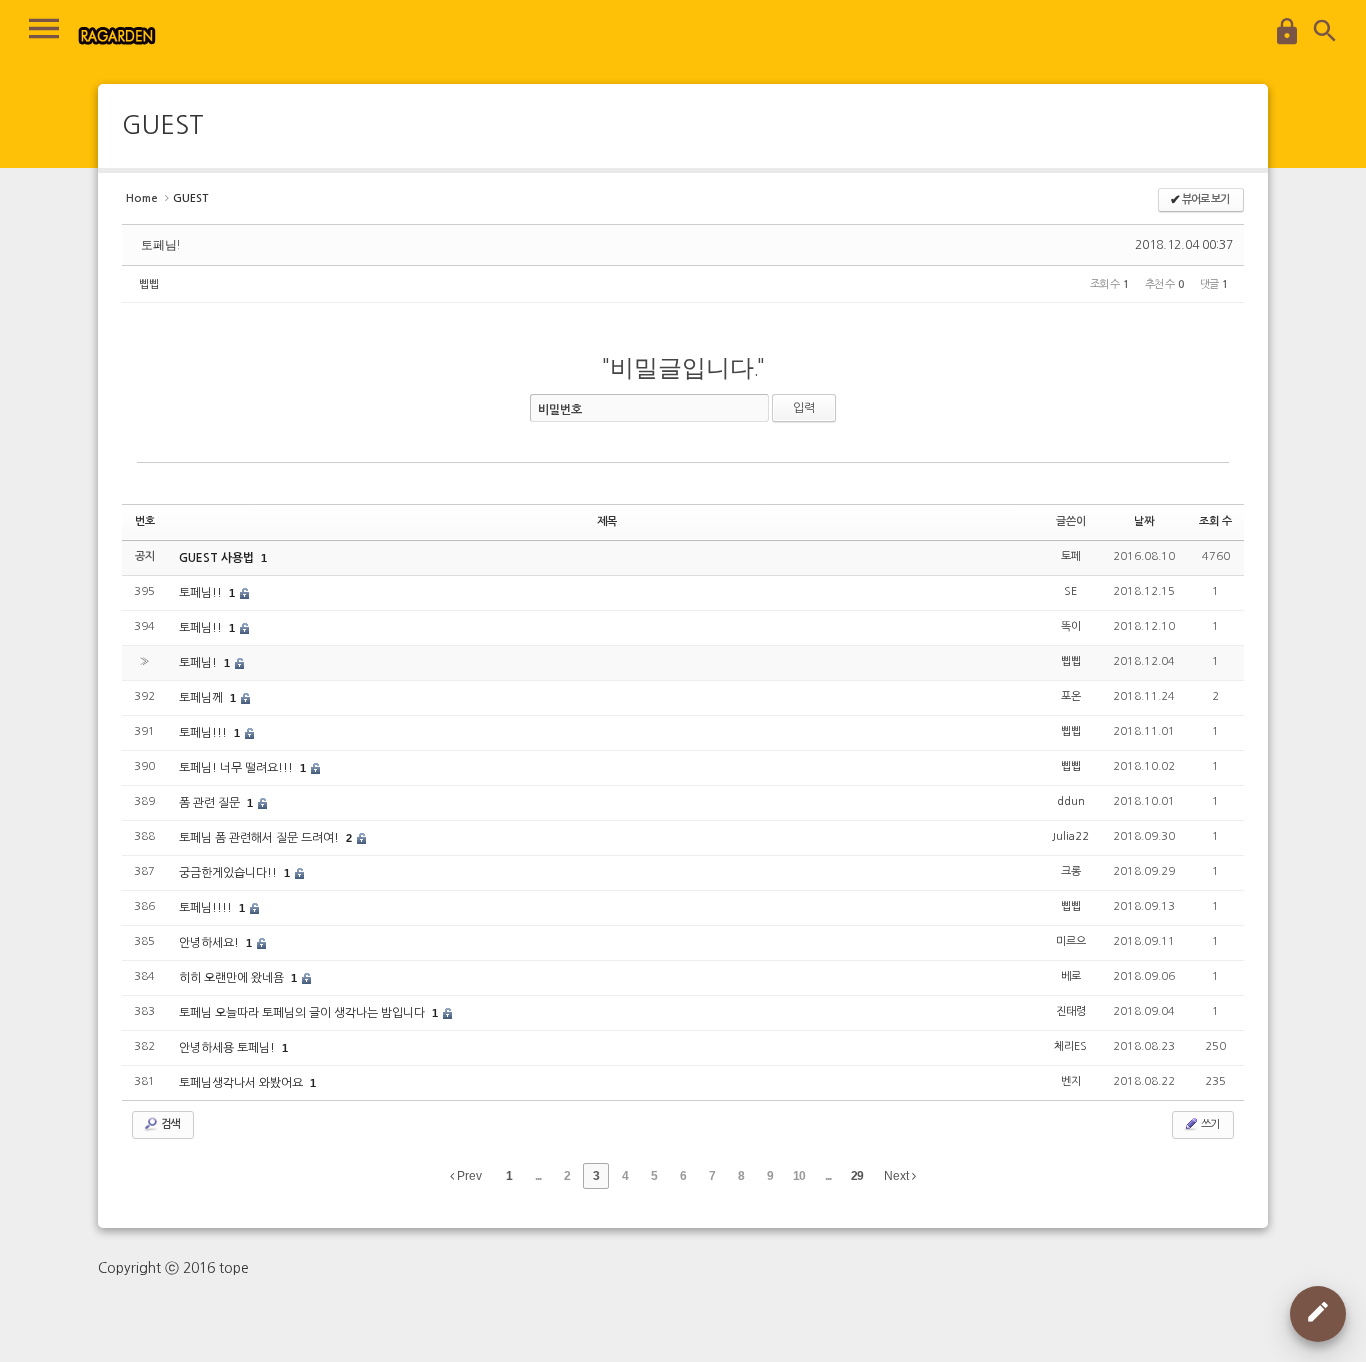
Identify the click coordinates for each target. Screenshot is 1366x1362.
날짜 (1144, 521)
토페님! (160, 245)
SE (1070, 591)
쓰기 (1209, 1124)
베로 (1071, 976)
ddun (1071, 801)
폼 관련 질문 (211, 803)
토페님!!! (204, 733)
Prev (468, 1176)
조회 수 (1215, 521)
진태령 (1071, 1011)
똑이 (1071, 626)
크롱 (1071, 871)
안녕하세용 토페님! (228, 1048)
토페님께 (202, 698)
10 (799, 1176)
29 (857, 1176)
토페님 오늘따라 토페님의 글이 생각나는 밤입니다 (303, 1013)
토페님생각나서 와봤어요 (242, 1083)
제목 (607, 521)
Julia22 (1070, 836)
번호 (145, 521)
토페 (1071, 556)
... (538, 1176)
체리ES (1070, 1046)
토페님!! (202, 593)
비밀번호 (560, 410)
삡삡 (149, 284)
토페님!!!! (207, 908)
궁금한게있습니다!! (229, 873)
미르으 (1071, 941)
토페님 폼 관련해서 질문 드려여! (260, 838)
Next (898, 1176)
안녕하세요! (210, 943)
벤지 (1071, 1081)
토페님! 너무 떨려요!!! (237, 768)
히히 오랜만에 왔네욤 (233, 978)
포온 (1071, 696)
